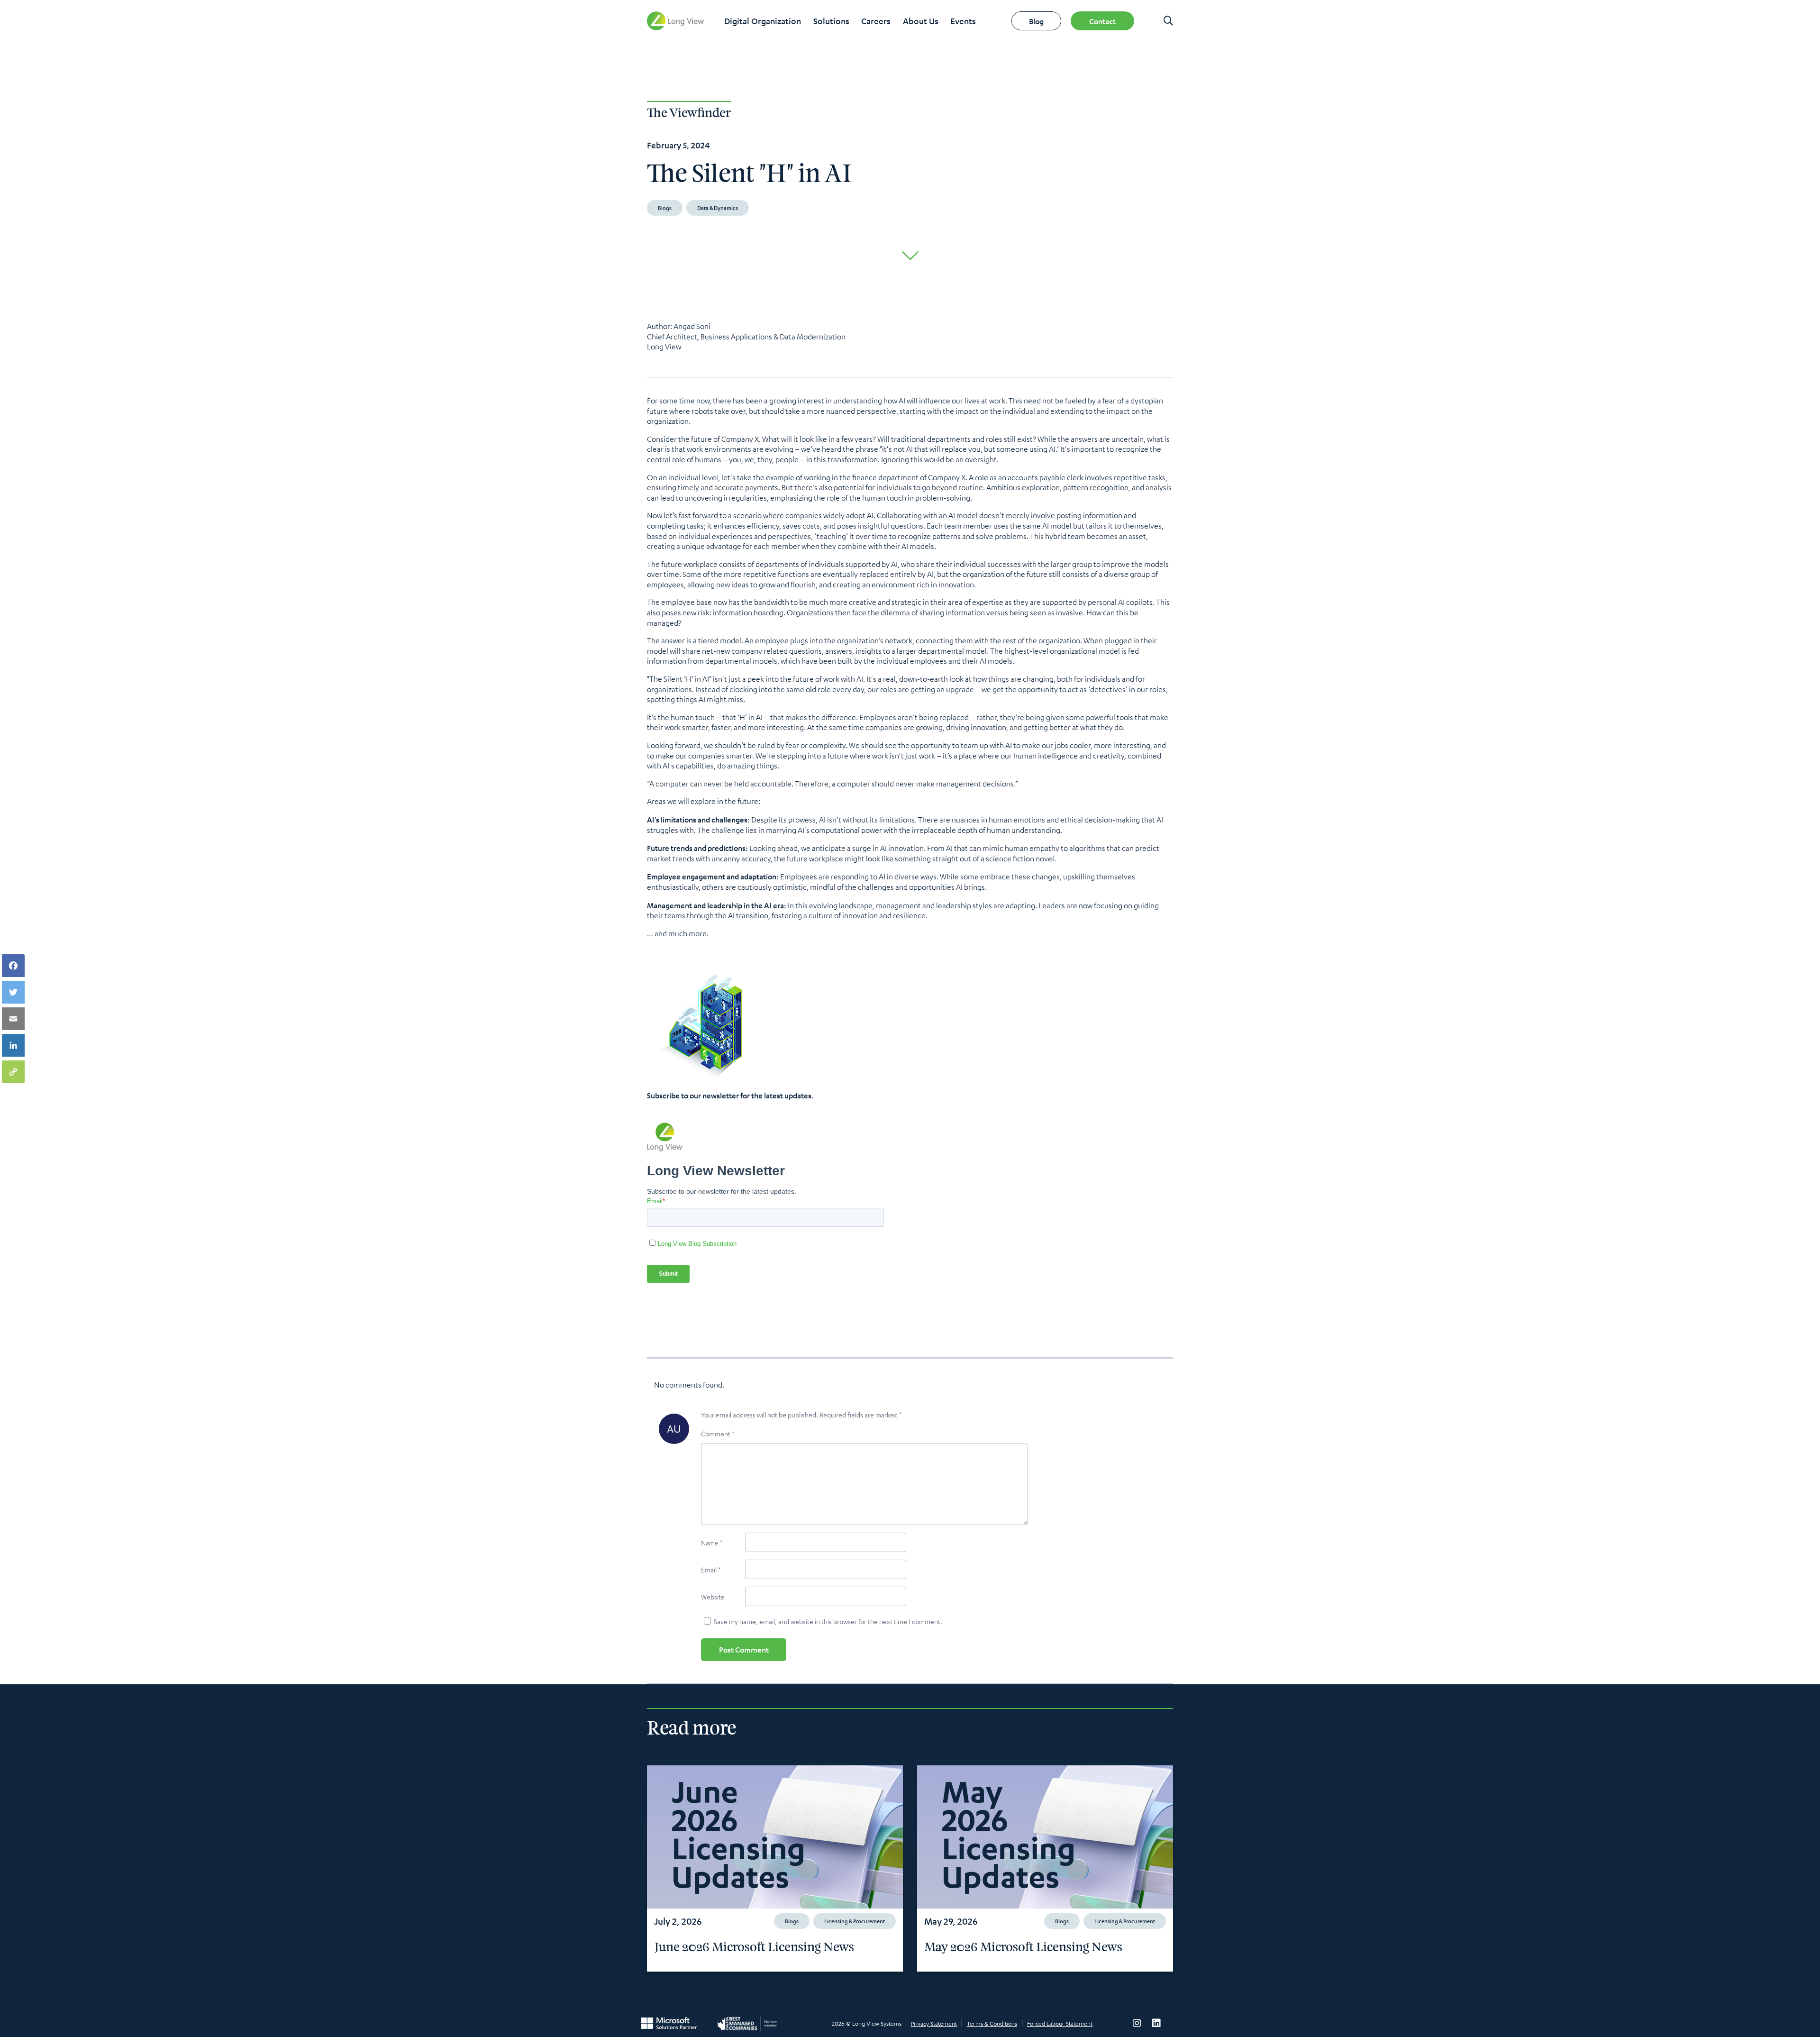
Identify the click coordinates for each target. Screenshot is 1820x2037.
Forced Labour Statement (1060, 2023)
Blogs (665, 208)
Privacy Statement (934, 2023)
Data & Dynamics (718, 208)
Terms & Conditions (992, 2023)
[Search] (1168, 21)
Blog (1036, 21)
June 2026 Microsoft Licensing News (754, 1947)
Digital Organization (763, 21)
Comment (718, 1434)
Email (711, 1570)
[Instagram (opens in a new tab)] (1137, 2023)
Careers (876, 21)
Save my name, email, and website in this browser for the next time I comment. (828, 1621)
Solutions (831, 21)
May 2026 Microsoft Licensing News (1023, 1947)
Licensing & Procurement (855, 1921)
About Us (921, 21)
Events (963, 21)
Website (713, 1597)
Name (712, 1543)
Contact (1102, 21)
